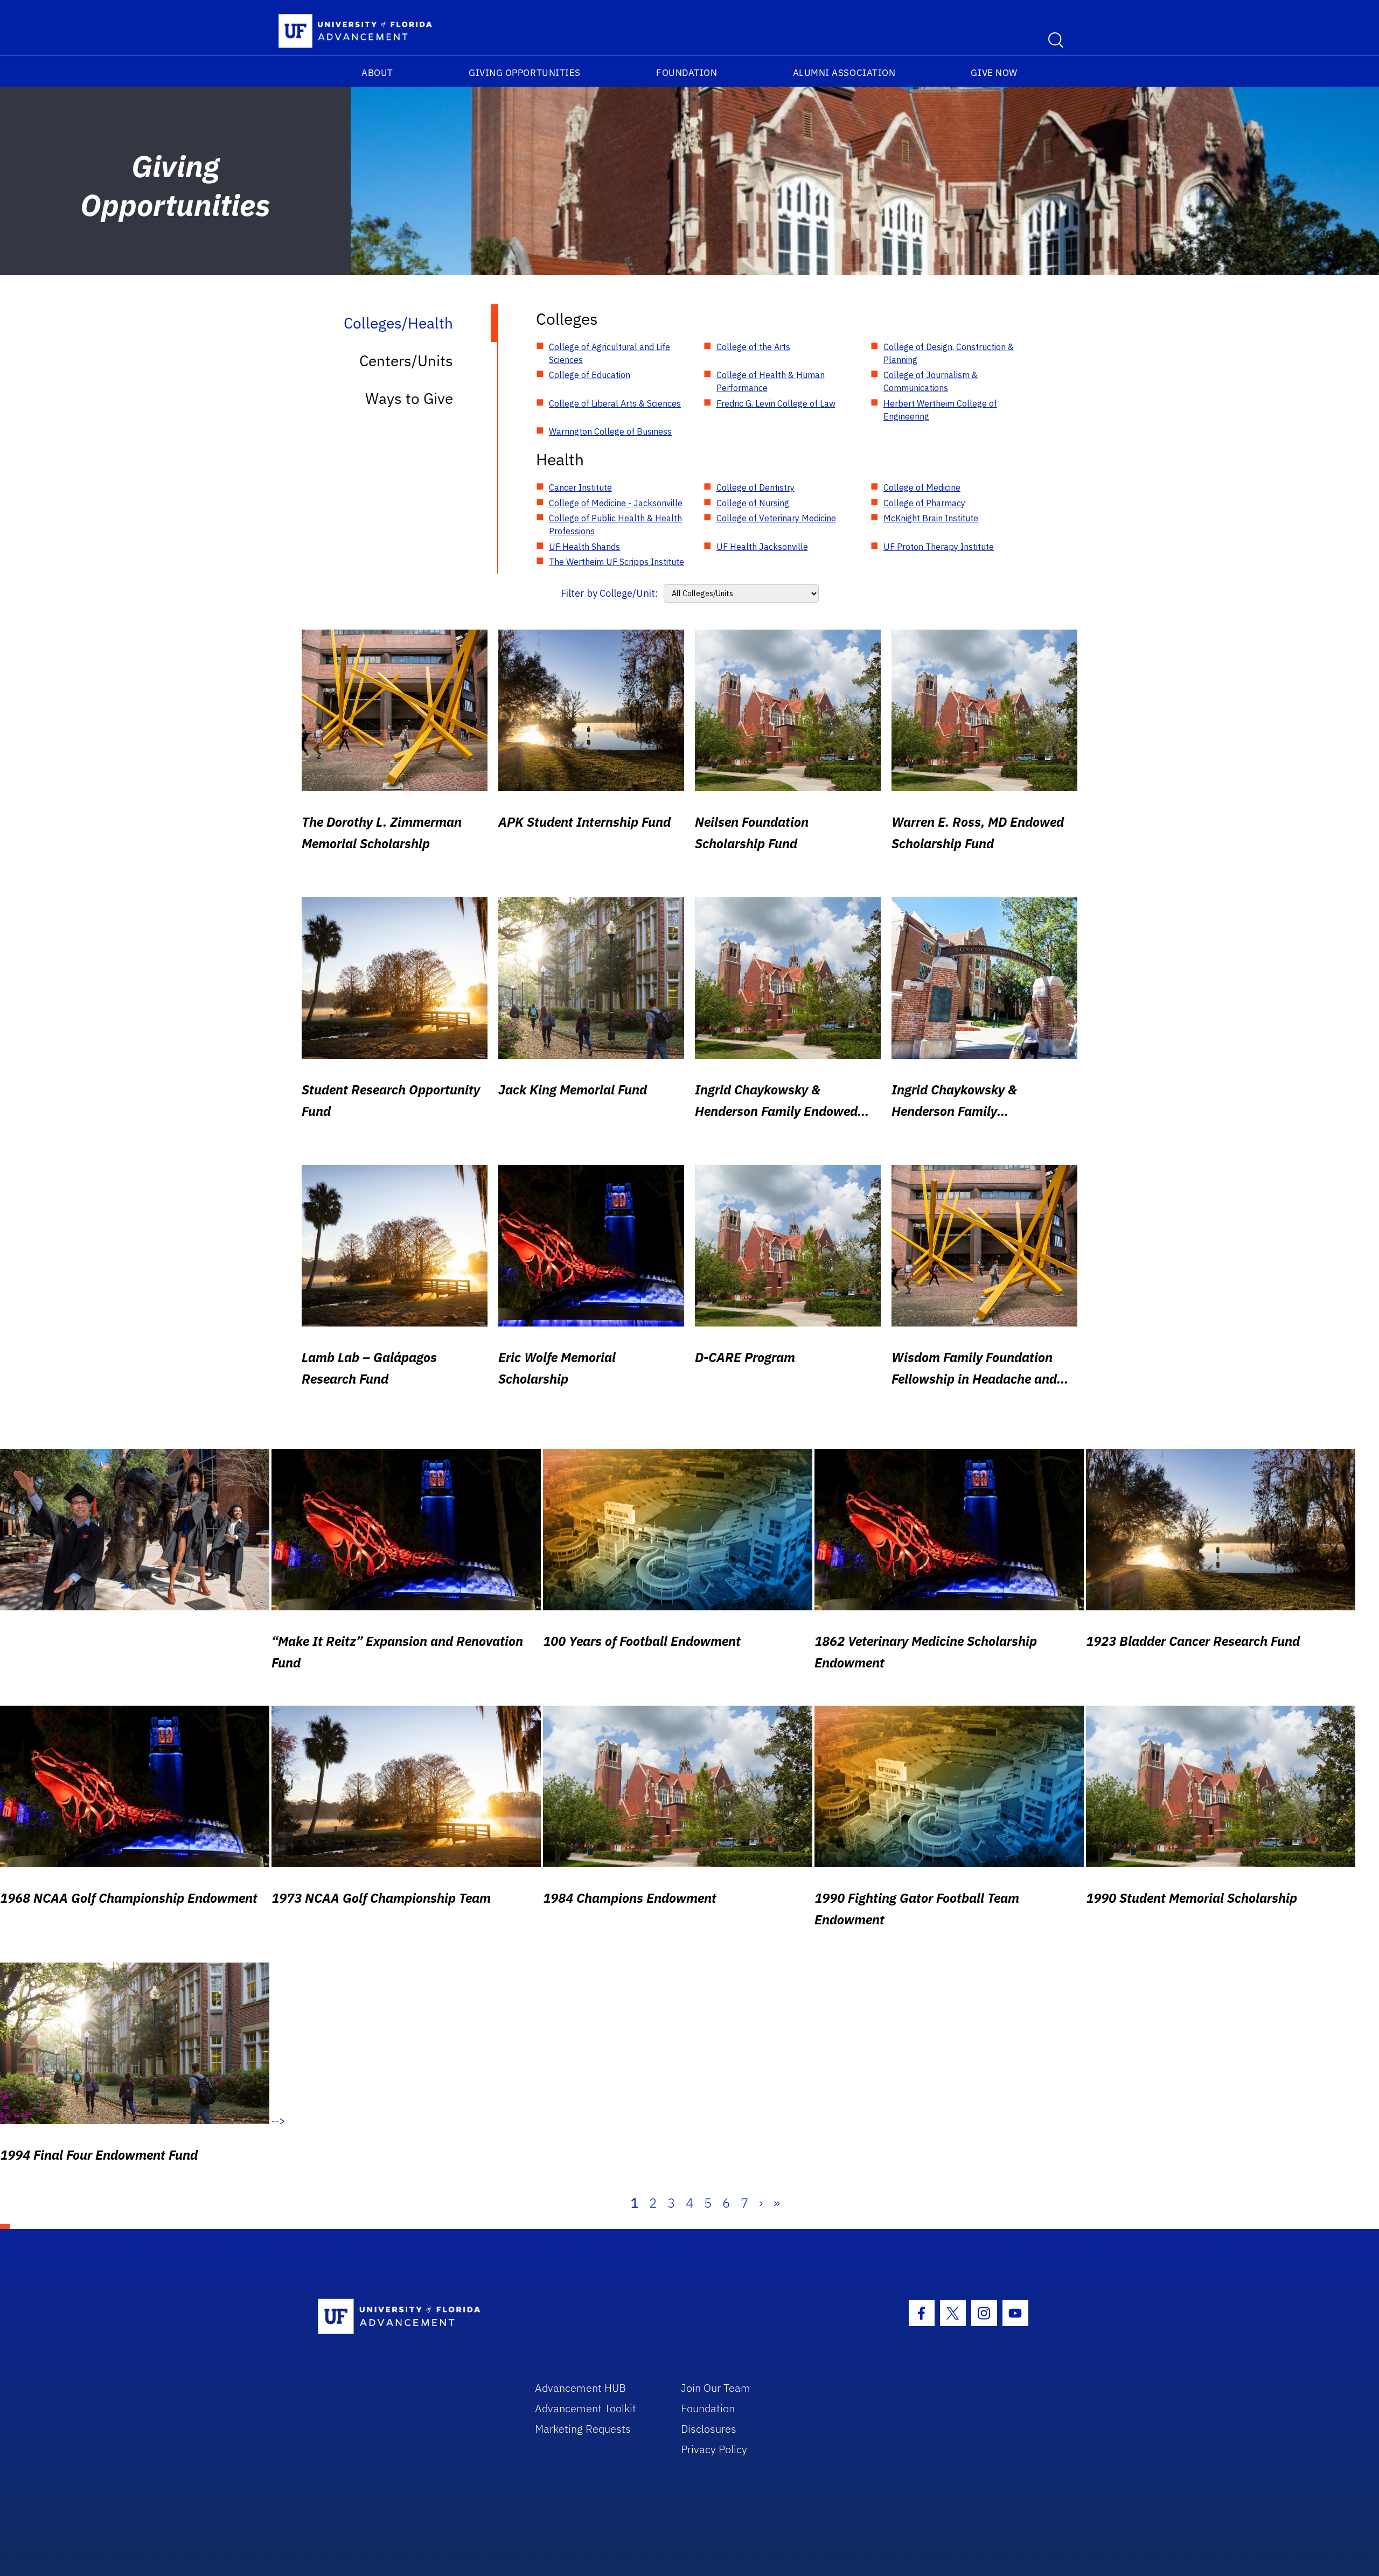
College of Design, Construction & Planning (949, 353)
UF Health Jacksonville (762, 547)
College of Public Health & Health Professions (615, 525)
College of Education (590, 375)
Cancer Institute (580, 487)
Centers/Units (406, 361)
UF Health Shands (584, 547)
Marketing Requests (583, 2429)
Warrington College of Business (610, 431)
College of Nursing (753, 503)
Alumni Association (844, 73)
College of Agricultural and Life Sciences (610, 353)
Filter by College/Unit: (610, 593)
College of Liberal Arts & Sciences (615, 403)
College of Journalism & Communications (931, 381)
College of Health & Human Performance (771, 381)
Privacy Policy (714, 2449)
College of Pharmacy (924, 503)
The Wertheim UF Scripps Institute (617, 562)
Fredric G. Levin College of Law (776, 403)
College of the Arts (753, 347)
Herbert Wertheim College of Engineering (940, 410)
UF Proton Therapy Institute (939, 547)
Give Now (994, 73)
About (377, 73)
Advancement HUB (580, 2388)
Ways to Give (409, 398)
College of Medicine (922, 487)
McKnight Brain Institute (931, 518)
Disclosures (709, 2429)
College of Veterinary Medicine (776, 518)
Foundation (687, 73)
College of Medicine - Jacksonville (616, 503)
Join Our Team (716, 2388)
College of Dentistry (755, 487)
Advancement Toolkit (586, 2408)
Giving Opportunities (525, 73)
